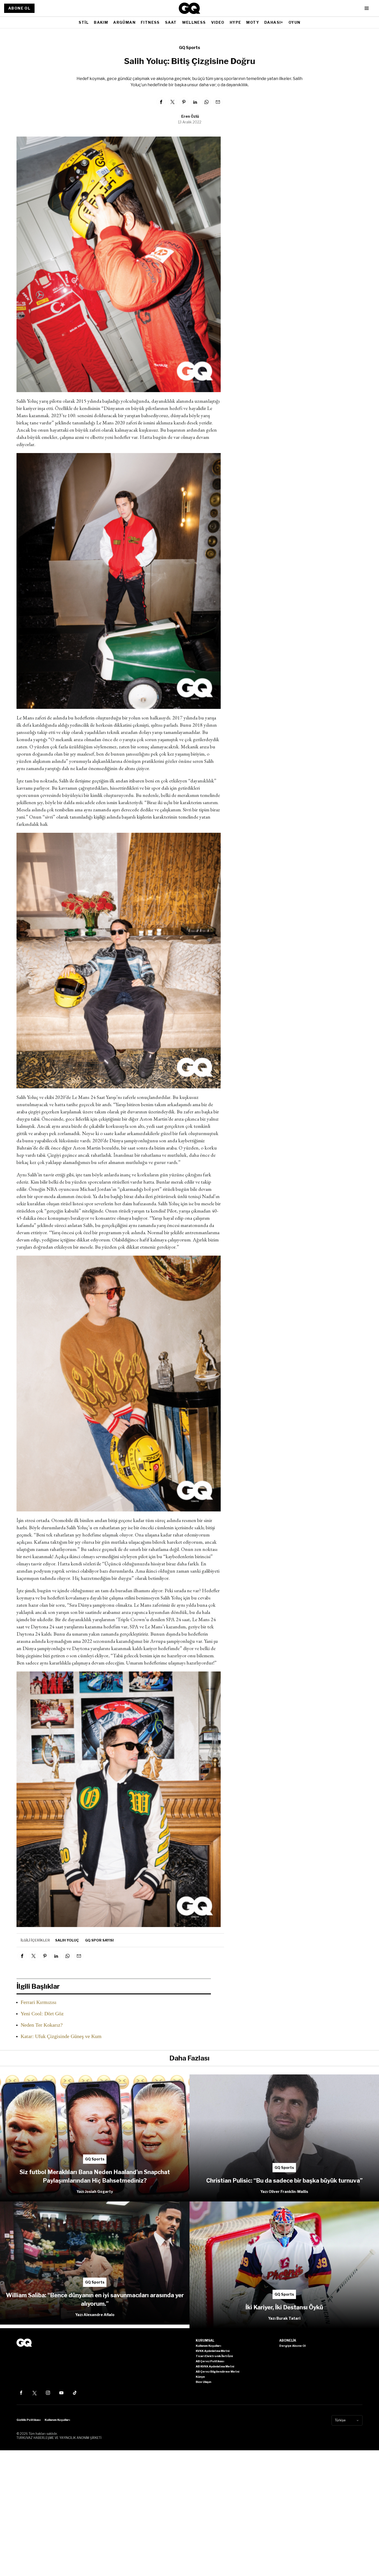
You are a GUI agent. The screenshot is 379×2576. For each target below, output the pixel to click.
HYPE (236, 22)
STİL (84, 22)
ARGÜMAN (124, 22)
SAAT (171, 22)
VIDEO (218, 22)
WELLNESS (194, 22)
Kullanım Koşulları (57, 2420)
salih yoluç (67, 1940)
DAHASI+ (274, 22)
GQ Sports (190, 48)
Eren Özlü (190, 116)
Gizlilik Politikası (28, 2420)
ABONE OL (19, 8)
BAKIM (101, 22)
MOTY (253, 22)
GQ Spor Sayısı (99, 1940)
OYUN (295, 22)
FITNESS (150, 22)
